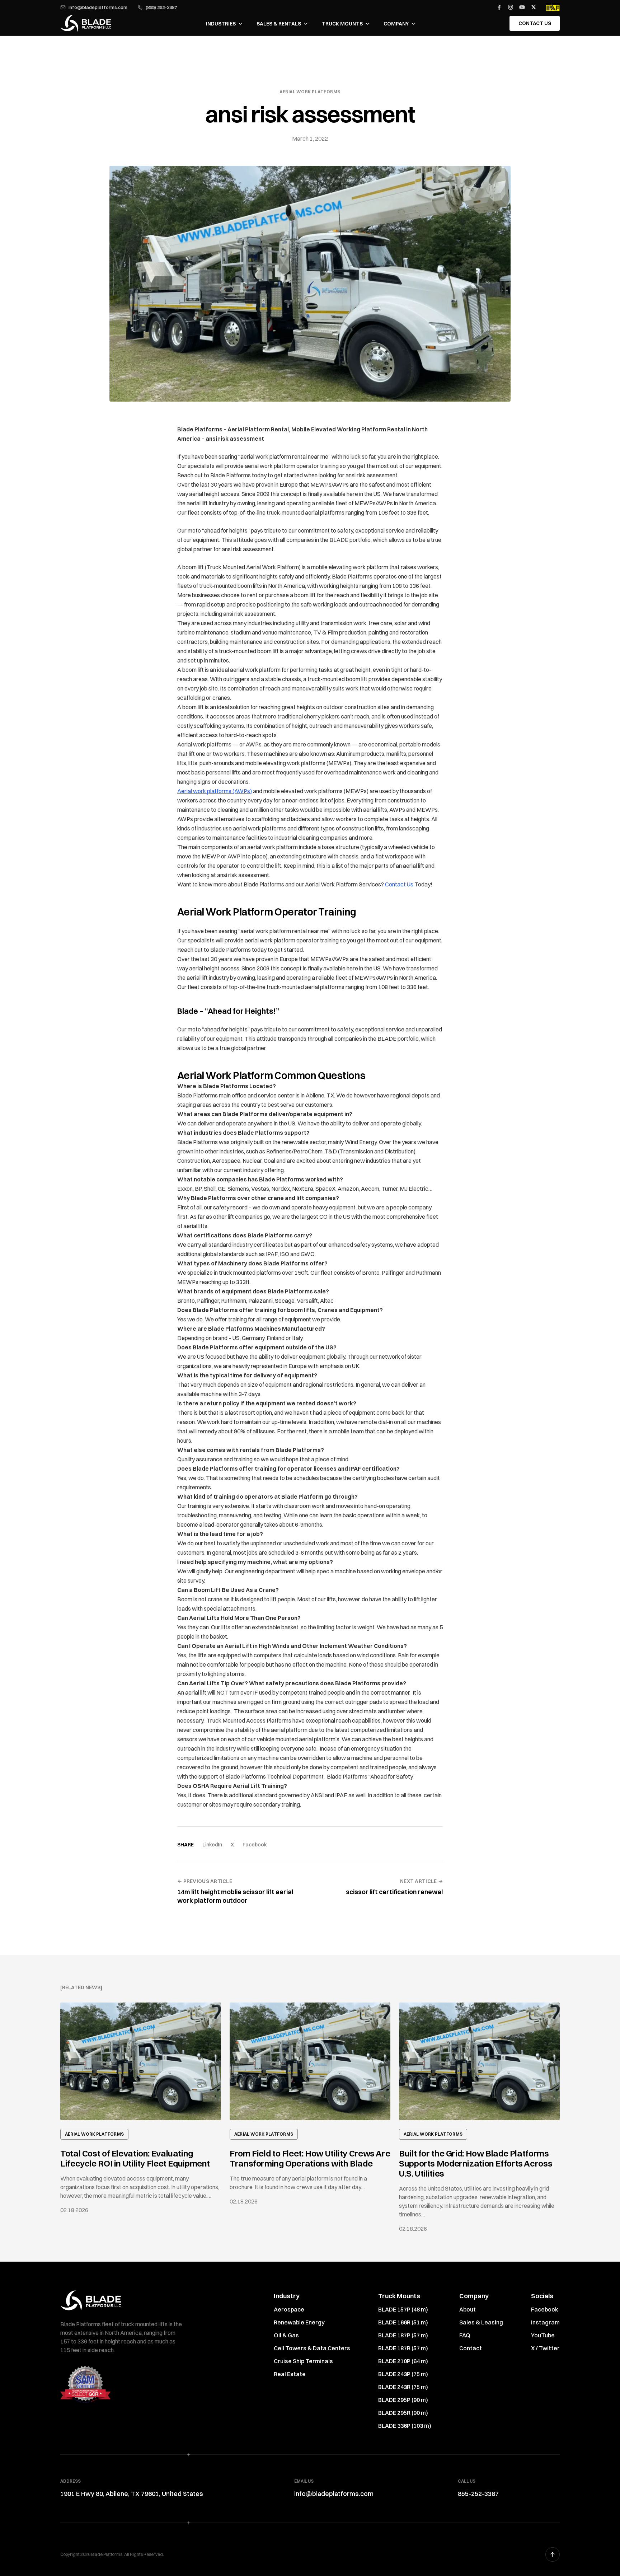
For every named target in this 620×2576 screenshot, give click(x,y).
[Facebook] (499, 7)
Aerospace (289, 2309)
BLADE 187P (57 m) (403, 2335)
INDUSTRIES (221, 24)
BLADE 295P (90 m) (403, 2400)
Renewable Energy (299, 2322)
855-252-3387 (478, 2494)
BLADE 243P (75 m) (403, 2374)
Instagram (545, 2322)
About (468, 2309)
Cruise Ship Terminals (303, 2361)
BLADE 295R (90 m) (403, 2413)
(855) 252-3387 (161, 7)
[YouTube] (522, 7)
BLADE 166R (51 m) (403, 2322)
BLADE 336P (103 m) (405, 2426)
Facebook (255, 1845)
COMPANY (396, 24)
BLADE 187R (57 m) (403, 2348)
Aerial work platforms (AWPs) (215, 791)
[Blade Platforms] (86, 23)
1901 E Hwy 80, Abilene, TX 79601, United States (132, 2494)
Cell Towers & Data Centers (312, 2348)
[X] (534, 7)
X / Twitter (545, 2348)
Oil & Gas (286, 2335)
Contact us (535, 23)
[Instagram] (511, 7)
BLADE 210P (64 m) (403, 2361)
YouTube (543, 2335)
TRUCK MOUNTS (342, 24)
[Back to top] (553, 2554)
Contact (471, 2348)
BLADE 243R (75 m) (403, 2387)
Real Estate (290, 2374)
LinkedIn (212, 1845)
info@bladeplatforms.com (98, 7)
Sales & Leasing (481, 2322)
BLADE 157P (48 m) (403, 2309)
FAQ (465, 2335)
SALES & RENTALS (279, 24)
